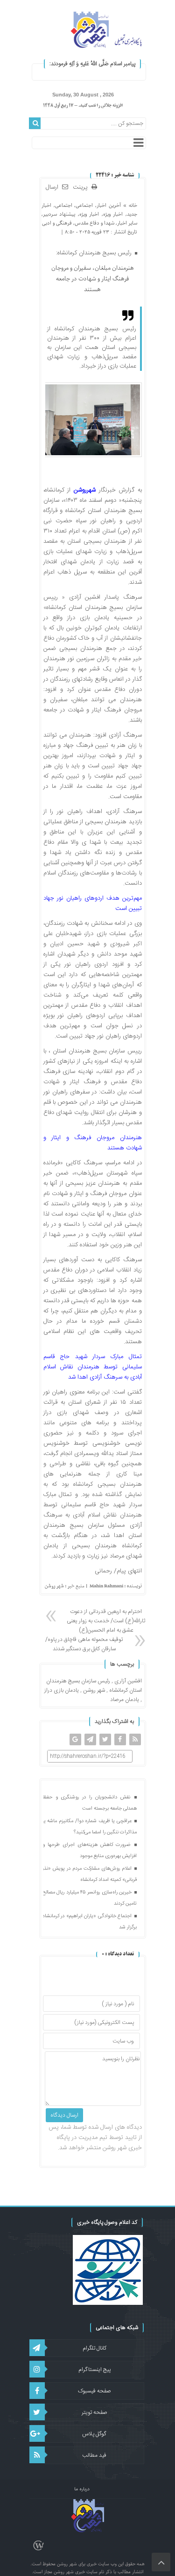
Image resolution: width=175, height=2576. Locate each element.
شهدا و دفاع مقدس (94, 223)
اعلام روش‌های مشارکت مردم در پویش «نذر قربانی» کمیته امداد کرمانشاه (90, 1874)
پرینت (82, 188)
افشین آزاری (128, 1681)
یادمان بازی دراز (62, 1690)
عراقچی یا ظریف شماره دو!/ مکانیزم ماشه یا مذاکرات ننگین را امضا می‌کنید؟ (90, 1827)
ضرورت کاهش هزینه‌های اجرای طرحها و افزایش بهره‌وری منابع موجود (90, 1851)
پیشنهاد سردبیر (59, 214)
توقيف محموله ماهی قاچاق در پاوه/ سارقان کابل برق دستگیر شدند (84, 1644)
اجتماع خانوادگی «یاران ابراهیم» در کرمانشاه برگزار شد (90, 1922)
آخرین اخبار (109, 205)
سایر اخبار (127, 223)
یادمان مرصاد (125, 1700)
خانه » (129, 205)
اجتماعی (84, 205)
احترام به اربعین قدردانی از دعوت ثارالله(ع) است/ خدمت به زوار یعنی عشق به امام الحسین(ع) (106, 1621)
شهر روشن (94, 1690)
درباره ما (82, 2489)
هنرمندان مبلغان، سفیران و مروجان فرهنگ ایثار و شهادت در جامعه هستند (93, 279)
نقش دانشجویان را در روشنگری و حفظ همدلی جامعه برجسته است (90, 1803)
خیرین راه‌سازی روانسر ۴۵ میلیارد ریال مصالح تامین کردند (90, 1898)
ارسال (52, 187)
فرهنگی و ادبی (57, 223)
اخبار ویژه (113, 214)
